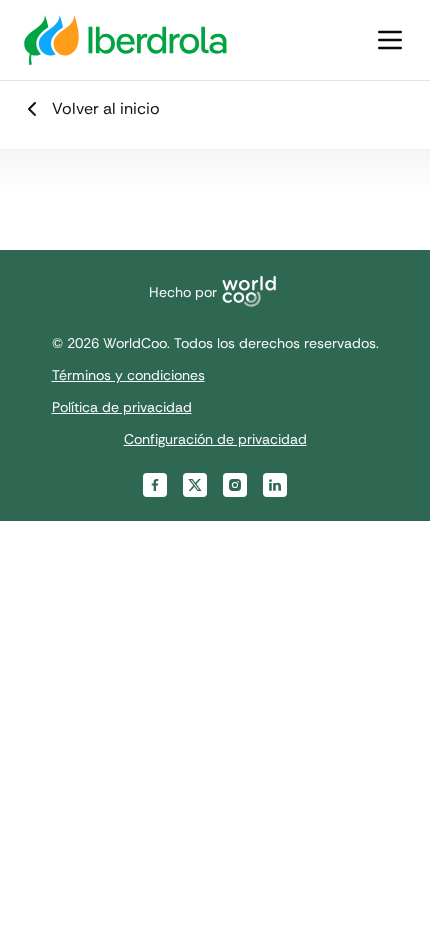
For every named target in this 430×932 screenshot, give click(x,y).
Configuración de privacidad (215, 439)
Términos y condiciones (128, 375)
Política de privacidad (122, 407)
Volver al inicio (106, 108)
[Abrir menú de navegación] (390, 40)
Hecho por (183, 292)
